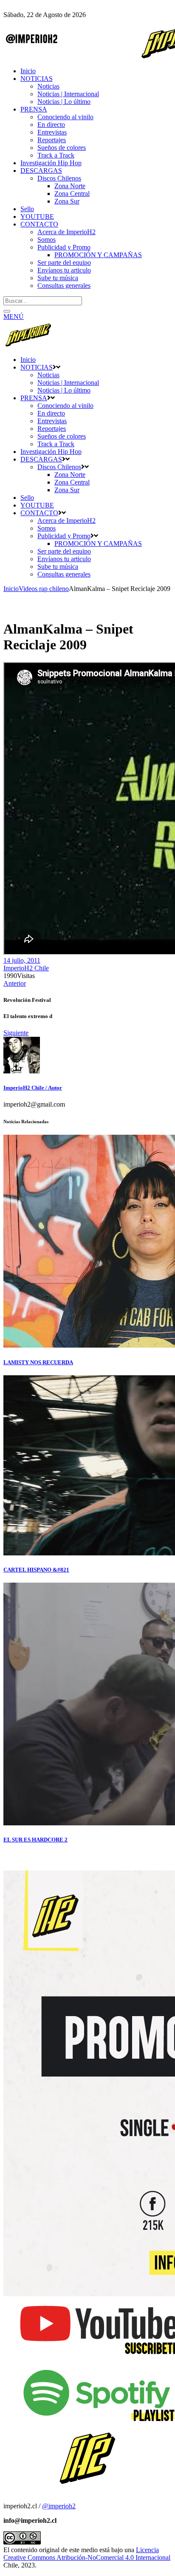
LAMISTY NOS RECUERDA (38, 1362)
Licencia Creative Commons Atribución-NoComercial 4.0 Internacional (87, 2554)
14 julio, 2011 (22, 960)
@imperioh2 (59, 2506)
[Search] (7, 311)
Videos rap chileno (44, 589)
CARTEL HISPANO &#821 (36, 1570)
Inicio (11, 589)
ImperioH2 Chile (26, 968)
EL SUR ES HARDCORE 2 (35, 1840)
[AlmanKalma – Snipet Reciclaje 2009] (22, 1071)
